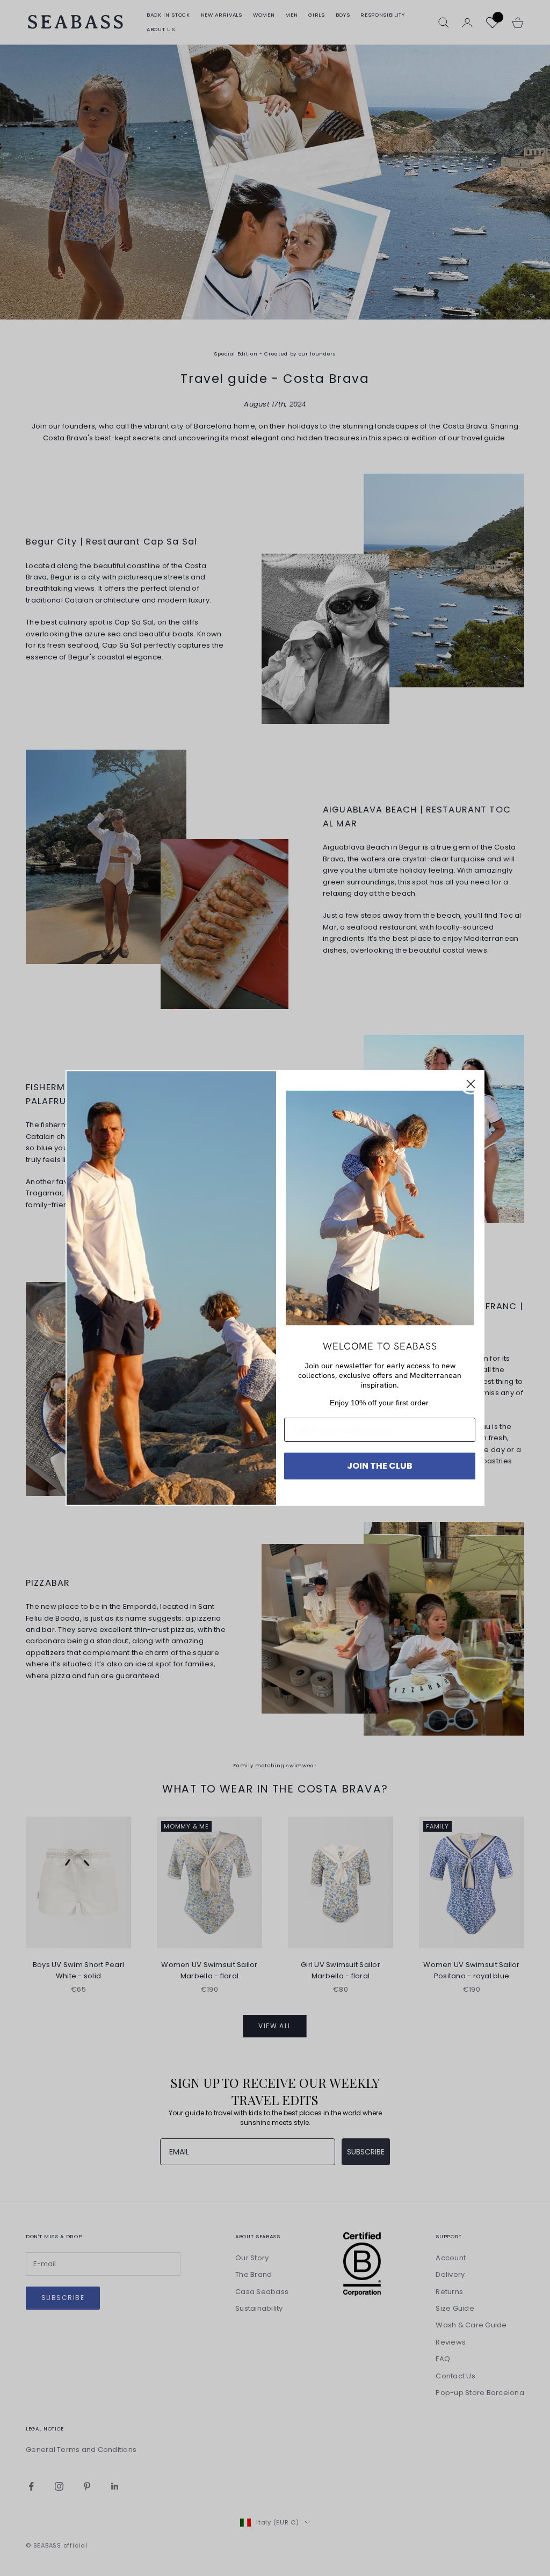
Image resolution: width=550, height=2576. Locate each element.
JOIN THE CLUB (380, 1466)
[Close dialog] (471, 1084)
